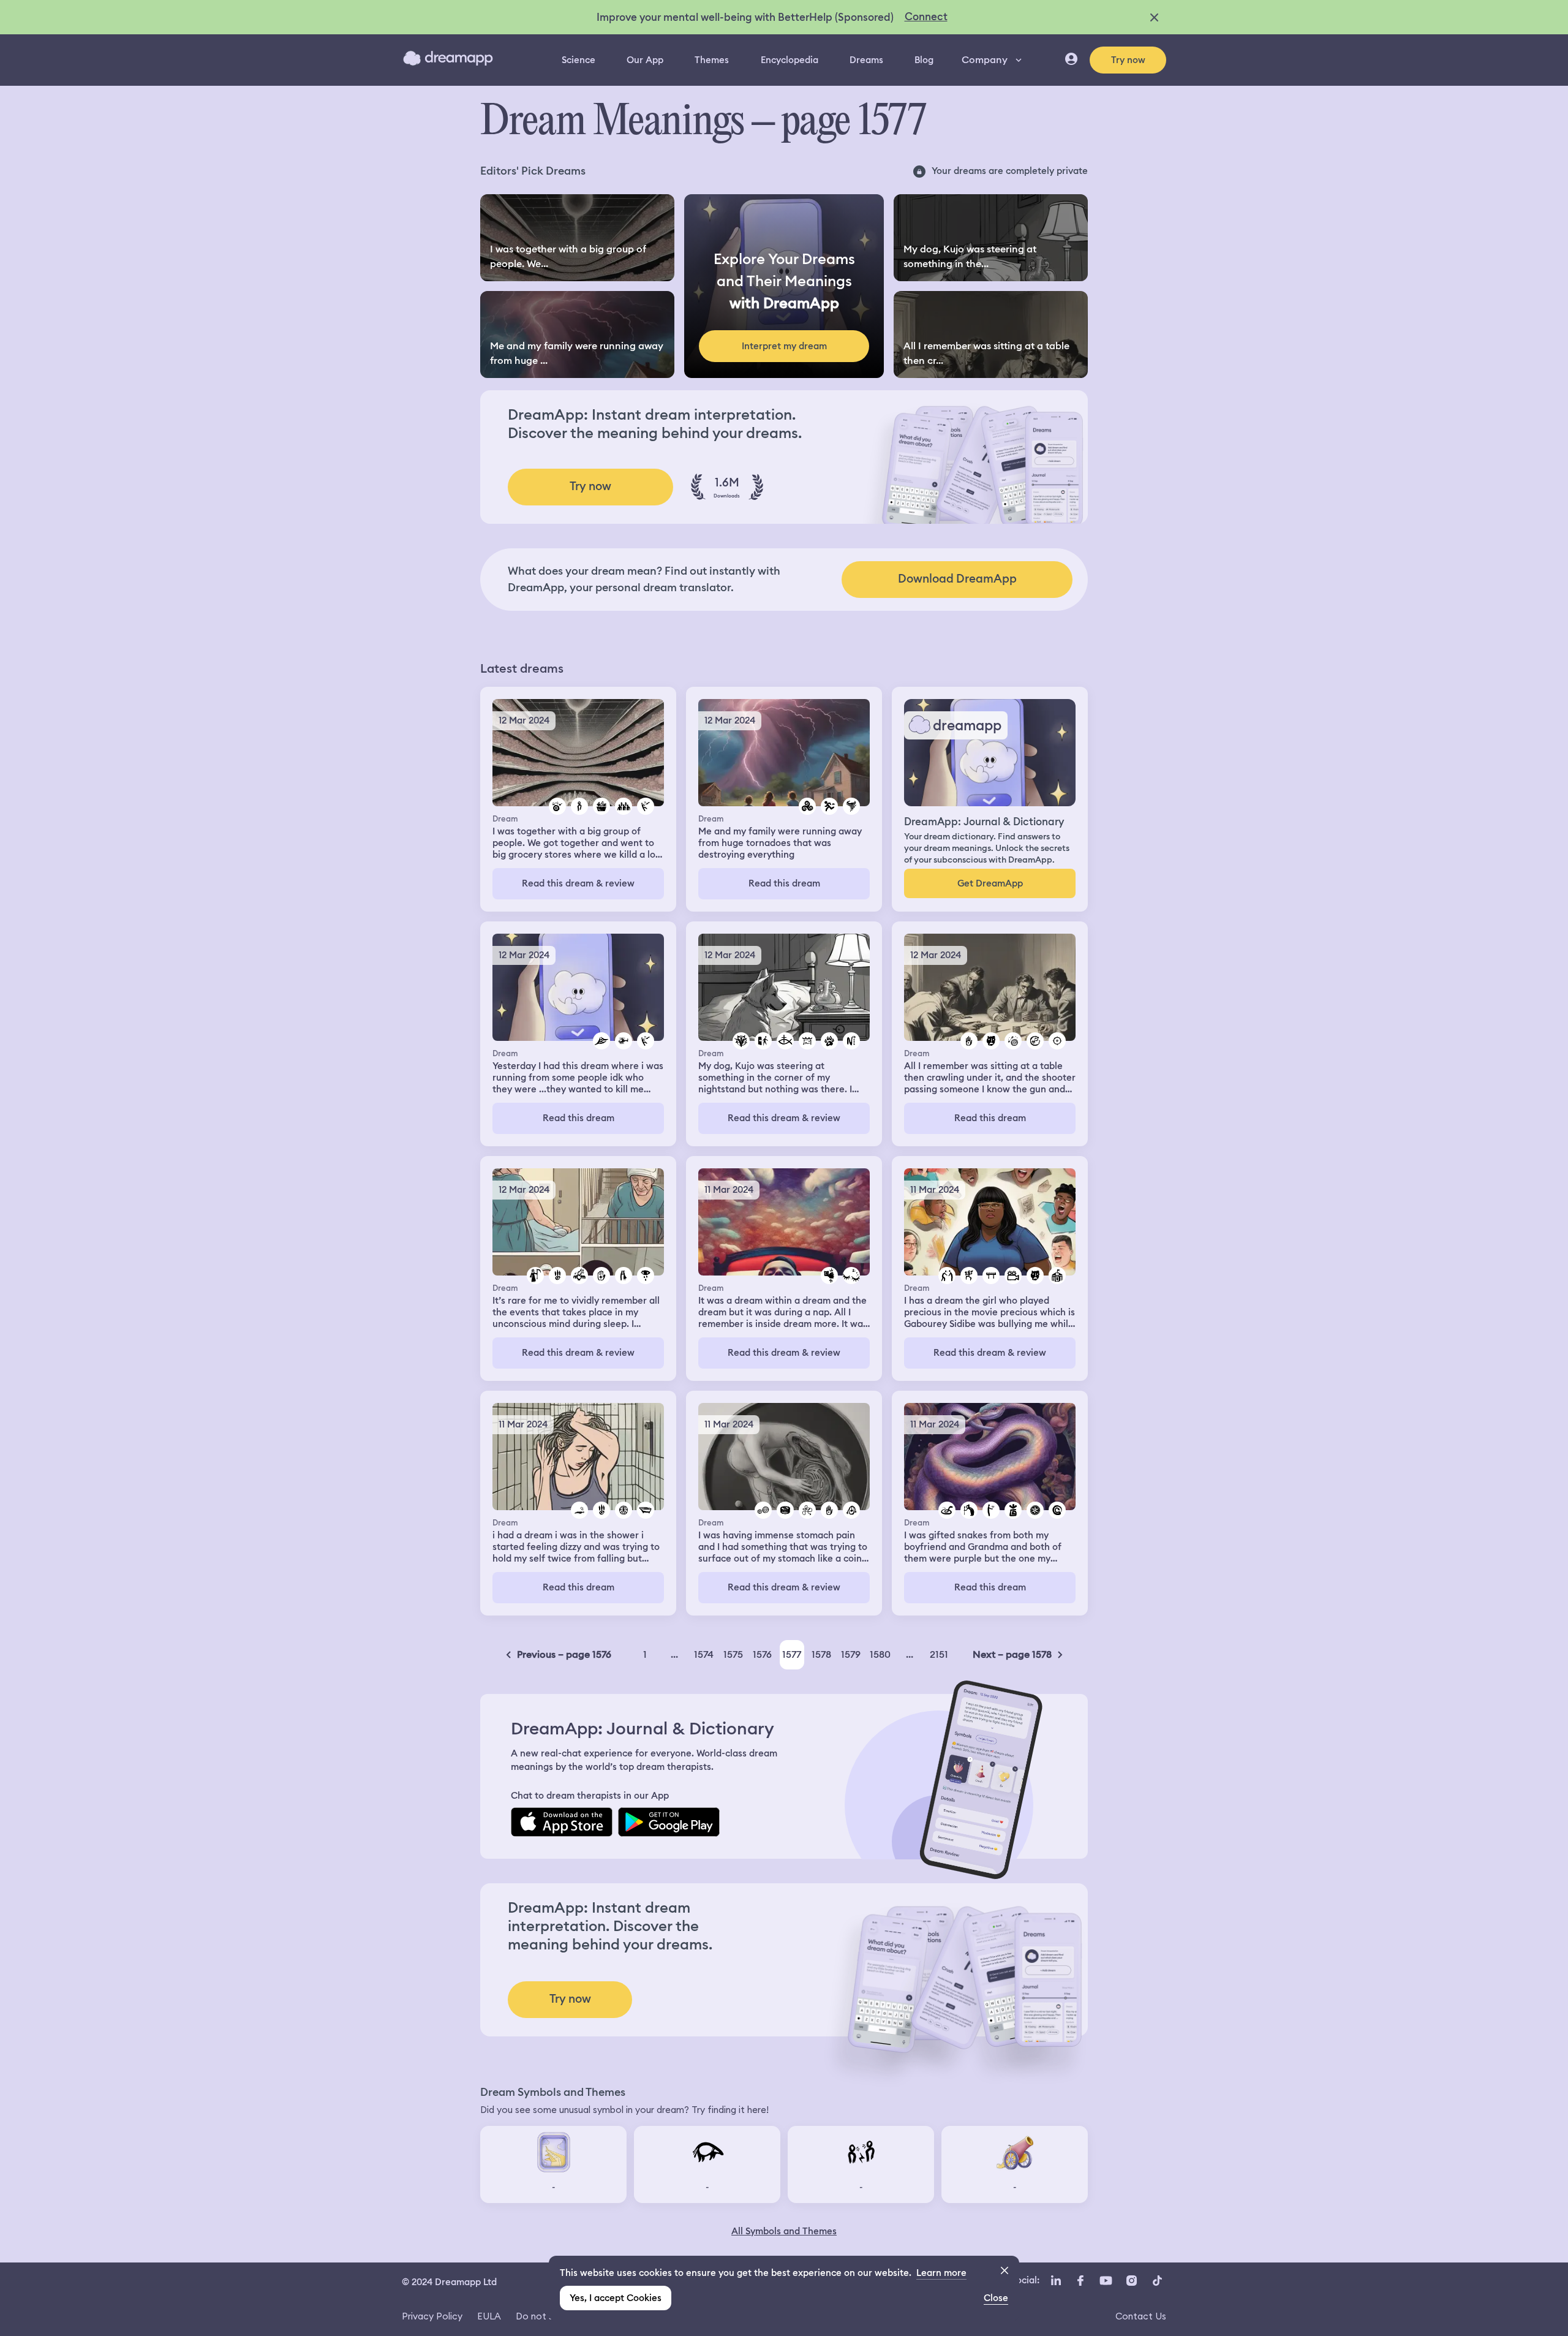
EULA (489, 2316)
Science (579, 60)
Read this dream (784, 883)
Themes (712, 60)
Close (996, 2298)
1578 (821, 1654)
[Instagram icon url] (1131, 2281)
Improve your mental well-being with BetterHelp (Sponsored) (745, 17)
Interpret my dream (784, 346)
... (674, 1654)
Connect (926, 17)
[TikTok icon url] (1157, 2281)
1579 (851, 1654)
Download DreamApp (957, 579)
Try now (1128, 60)
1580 (880, 1654)
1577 (792, 1654)
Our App (645, 60)
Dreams (866, 60)
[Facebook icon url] (1080, 2281)
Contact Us (1141, 2316)
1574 (704, 1654)
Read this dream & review (578, 883)
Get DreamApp (990, 883)
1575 (733, 1654)
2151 (939, 1654)
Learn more (941, 2273)
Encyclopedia (790, 60)
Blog (924, 60)
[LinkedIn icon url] (1056, 2281)
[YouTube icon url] (1106, 2281)
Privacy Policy (432, 2316)
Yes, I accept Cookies (616, 2298)
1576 (762, 1654)
